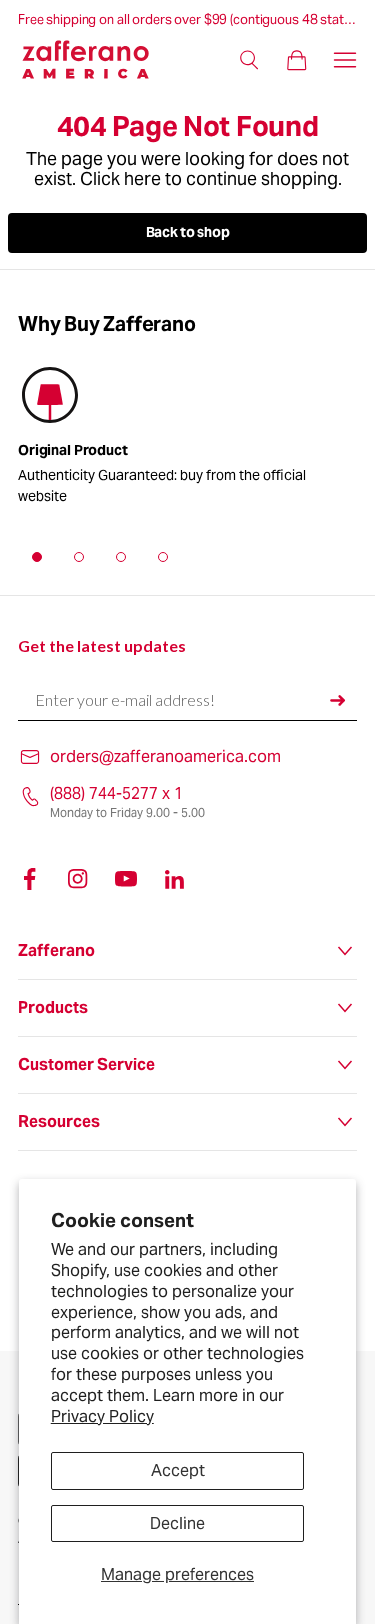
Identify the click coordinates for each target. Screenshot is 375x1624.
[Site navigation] (345, 60)
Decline (177, 1523)
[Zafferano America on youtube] (126, 879)
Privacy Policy (102, 1416)
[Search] (249, 60)
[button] (37, 557)
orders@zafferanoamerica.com (165, 756)
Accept (178, 1470)
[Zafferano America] (97, 59)
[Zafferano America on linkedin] (174, 879)
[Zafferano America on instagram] (78, 879)
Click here (120, 178)
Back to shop (188, 232)
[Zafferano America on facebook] (30, 879)
